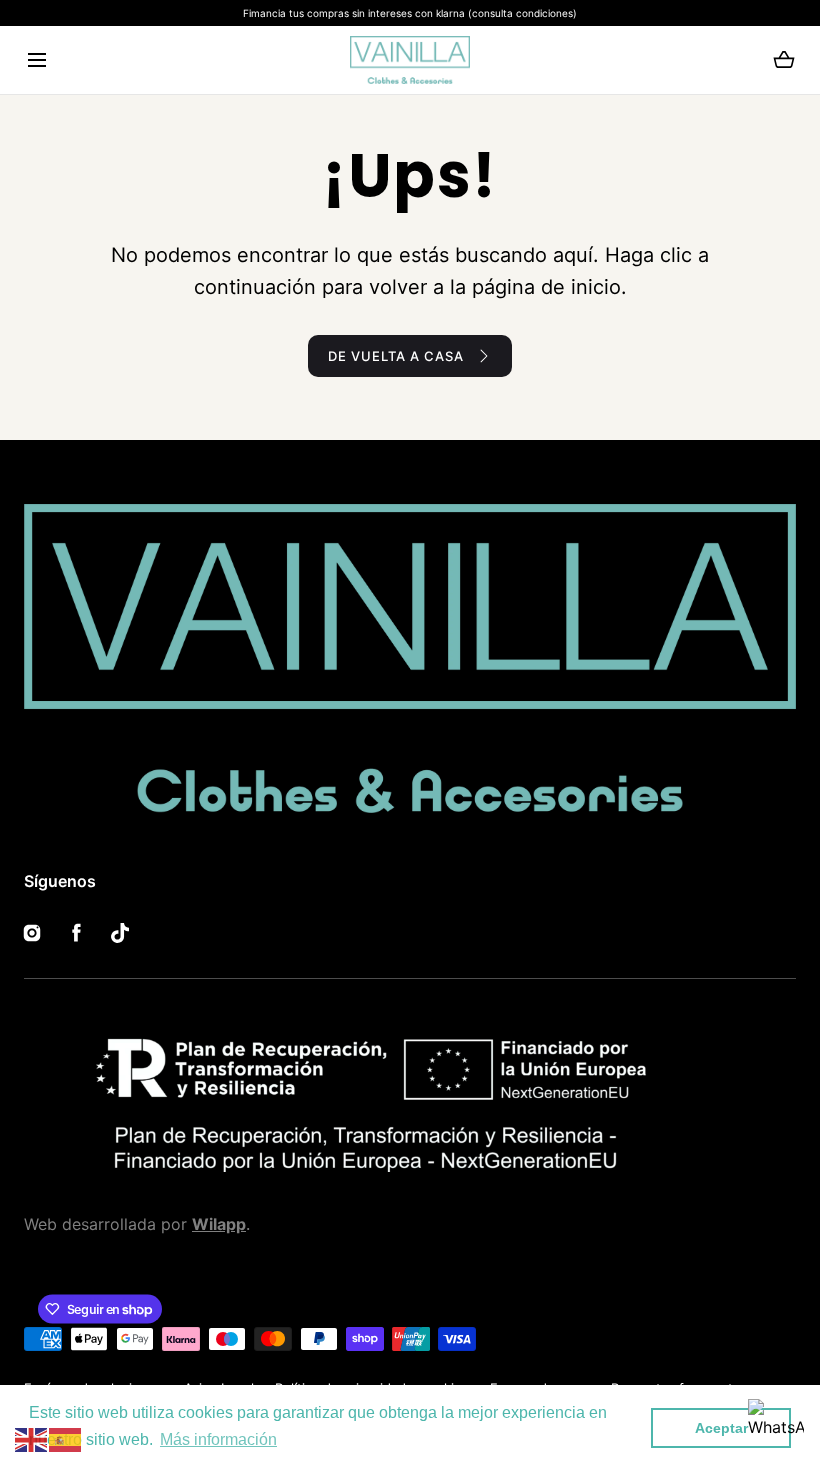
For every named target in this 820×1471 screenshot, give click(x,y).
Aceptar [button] (721, 1428)
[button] (36, 60)
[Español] (66, 1438)
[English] (32, 1438)
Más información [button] (218, 1439)
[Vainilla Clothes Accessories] (410, 60)
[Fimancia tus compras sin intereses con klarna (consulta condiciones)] (410, 13)
